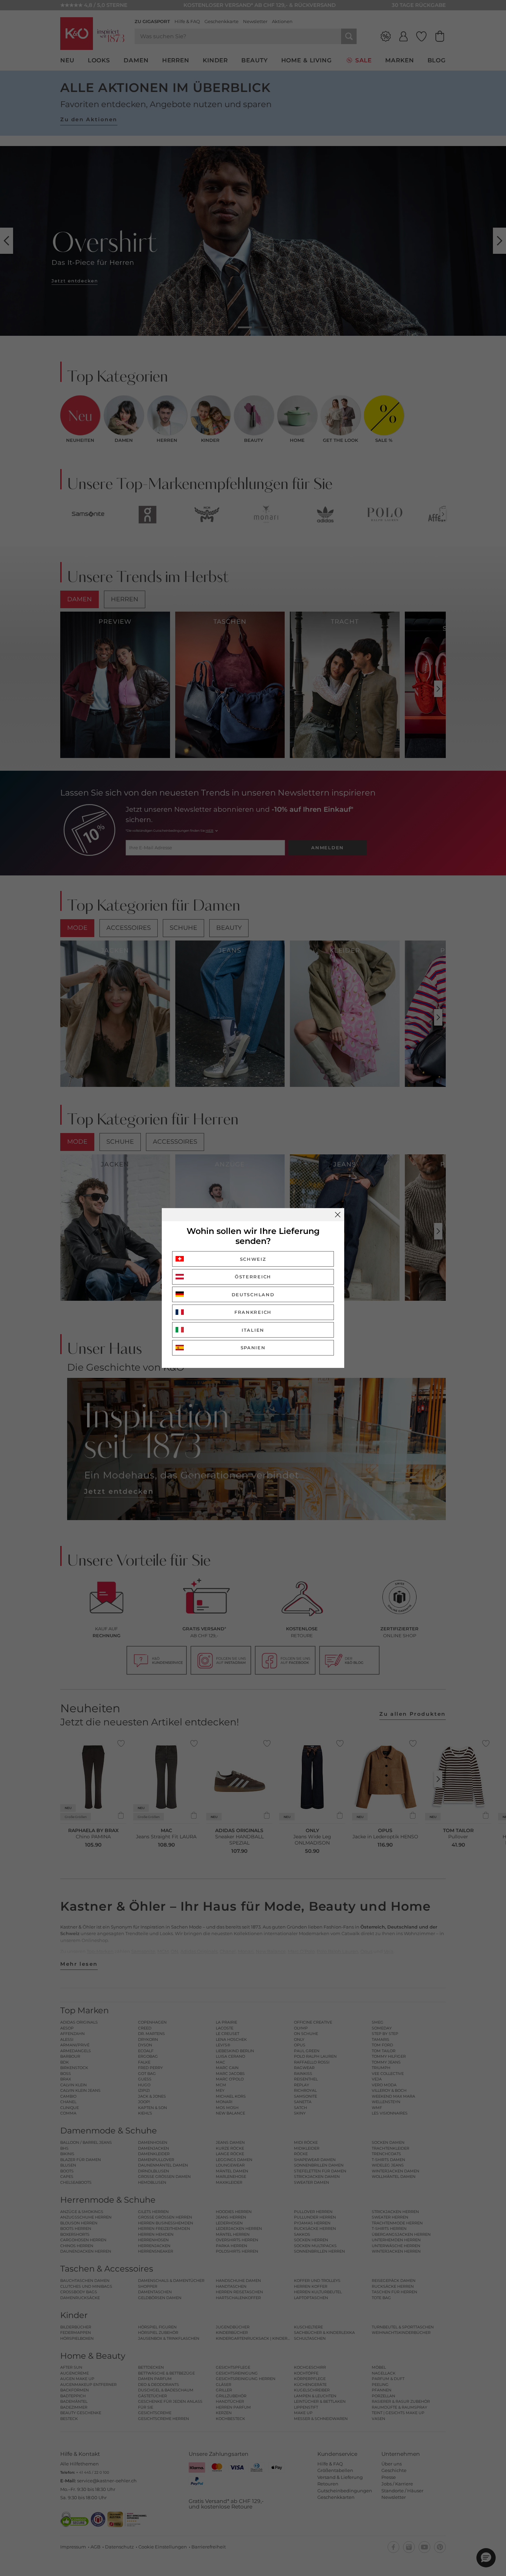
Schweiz (253, 1259)
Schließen (338, 1215)
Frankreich (253, 1312)
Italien (253, 1330)
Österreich (253, 1277)
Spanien (253, 1348)
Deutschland (253, 1295)
